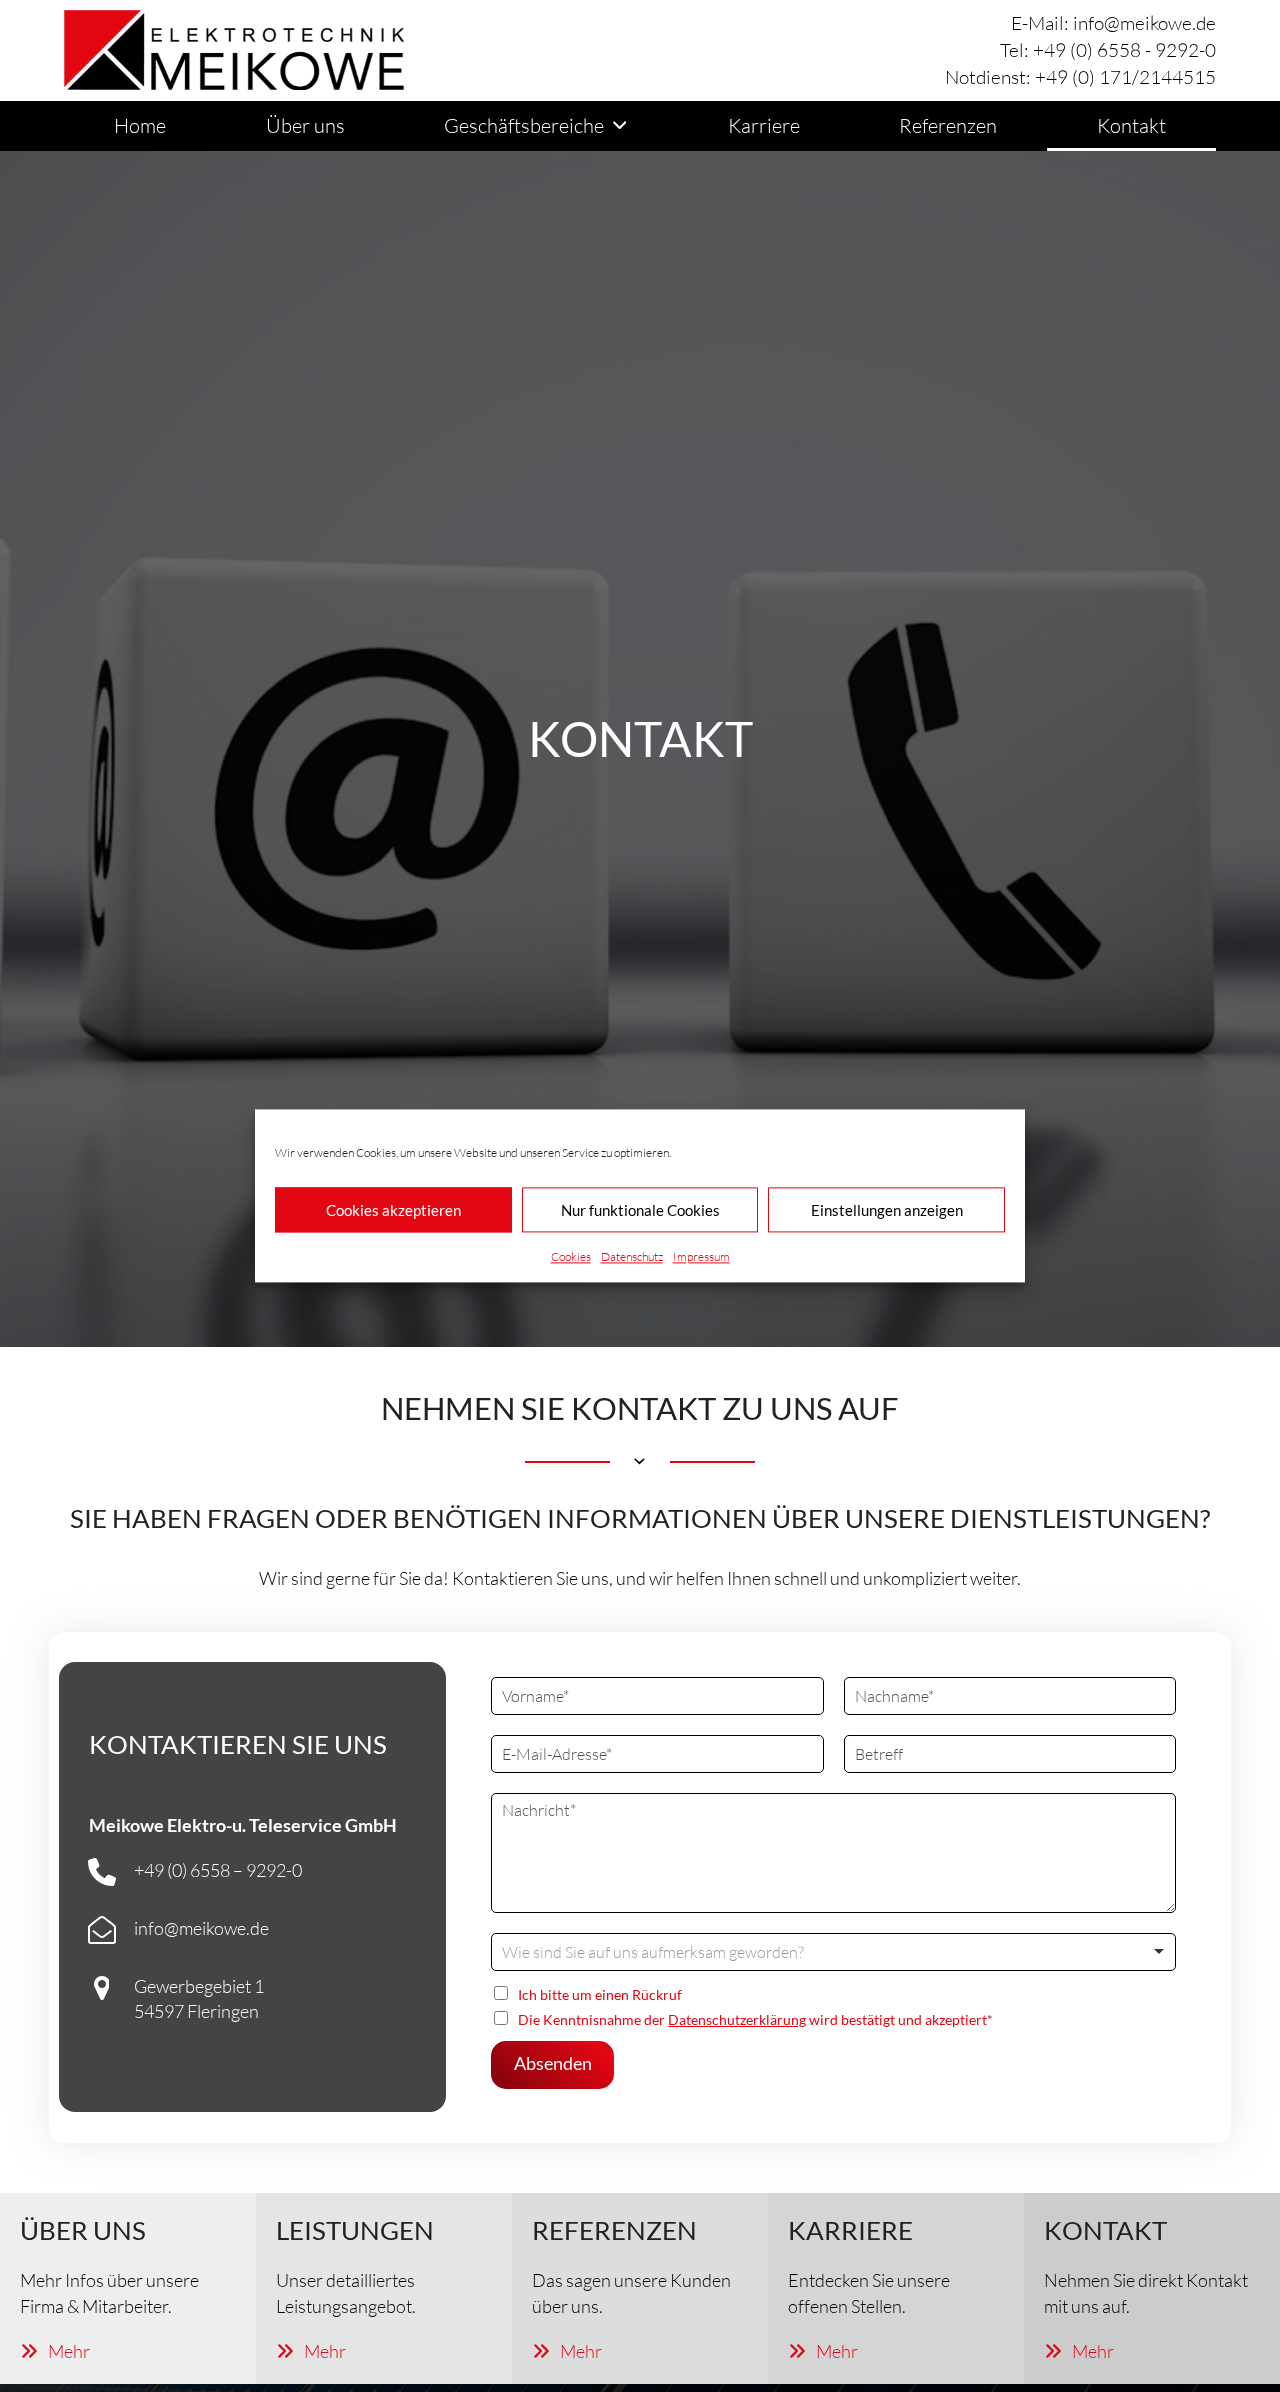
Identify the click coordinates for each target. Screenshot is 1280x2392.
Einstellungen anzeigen (887, 1210)
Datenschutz (632, 1256)
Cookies (571, 1256)
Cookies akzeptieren (393, 1210)
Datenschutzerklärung (737, 2019)
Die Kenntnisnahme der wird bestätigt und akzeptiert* (755, 2019)
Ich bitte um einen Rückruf (600, 1994)
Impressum (701, 1256)
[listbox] (833, 1952)
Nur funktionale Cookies (640, 1210)
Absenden (553, 2063)
